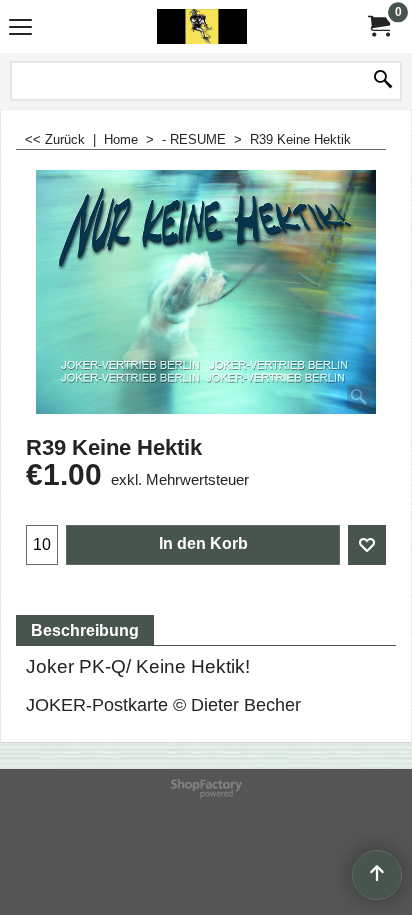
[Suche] (383, 81)
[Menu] (20, 28)
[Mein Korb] (378, 26)
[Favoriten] (367, 545)
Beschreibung (85, 630)
